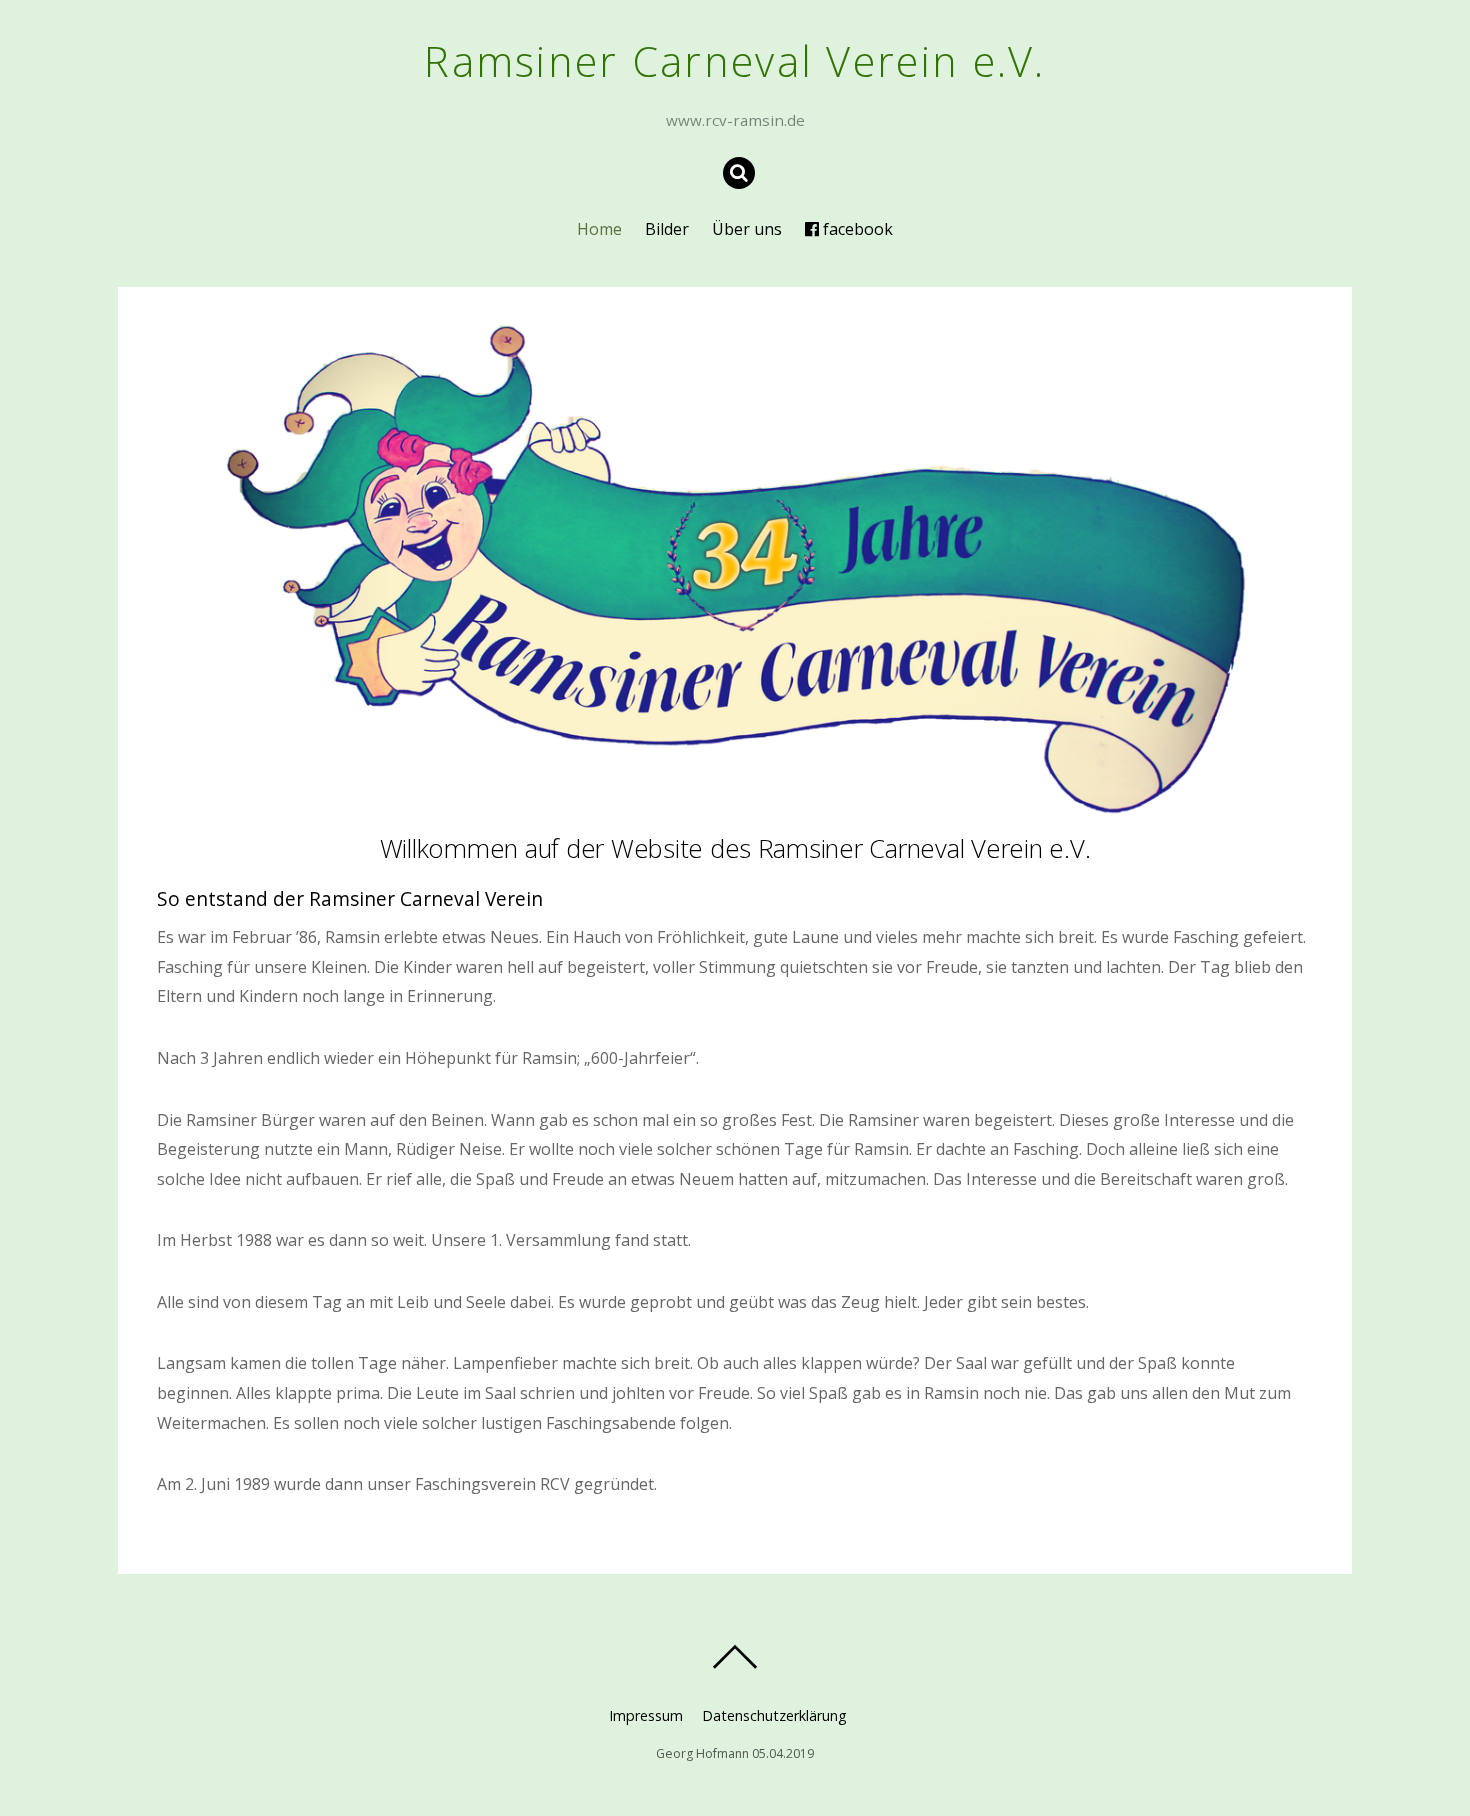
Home (599, 229)
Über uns (747, 229)
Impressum (646, 1715)
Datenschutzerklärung (774, 1715)
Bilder (667, 229)
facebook (856, 229)
